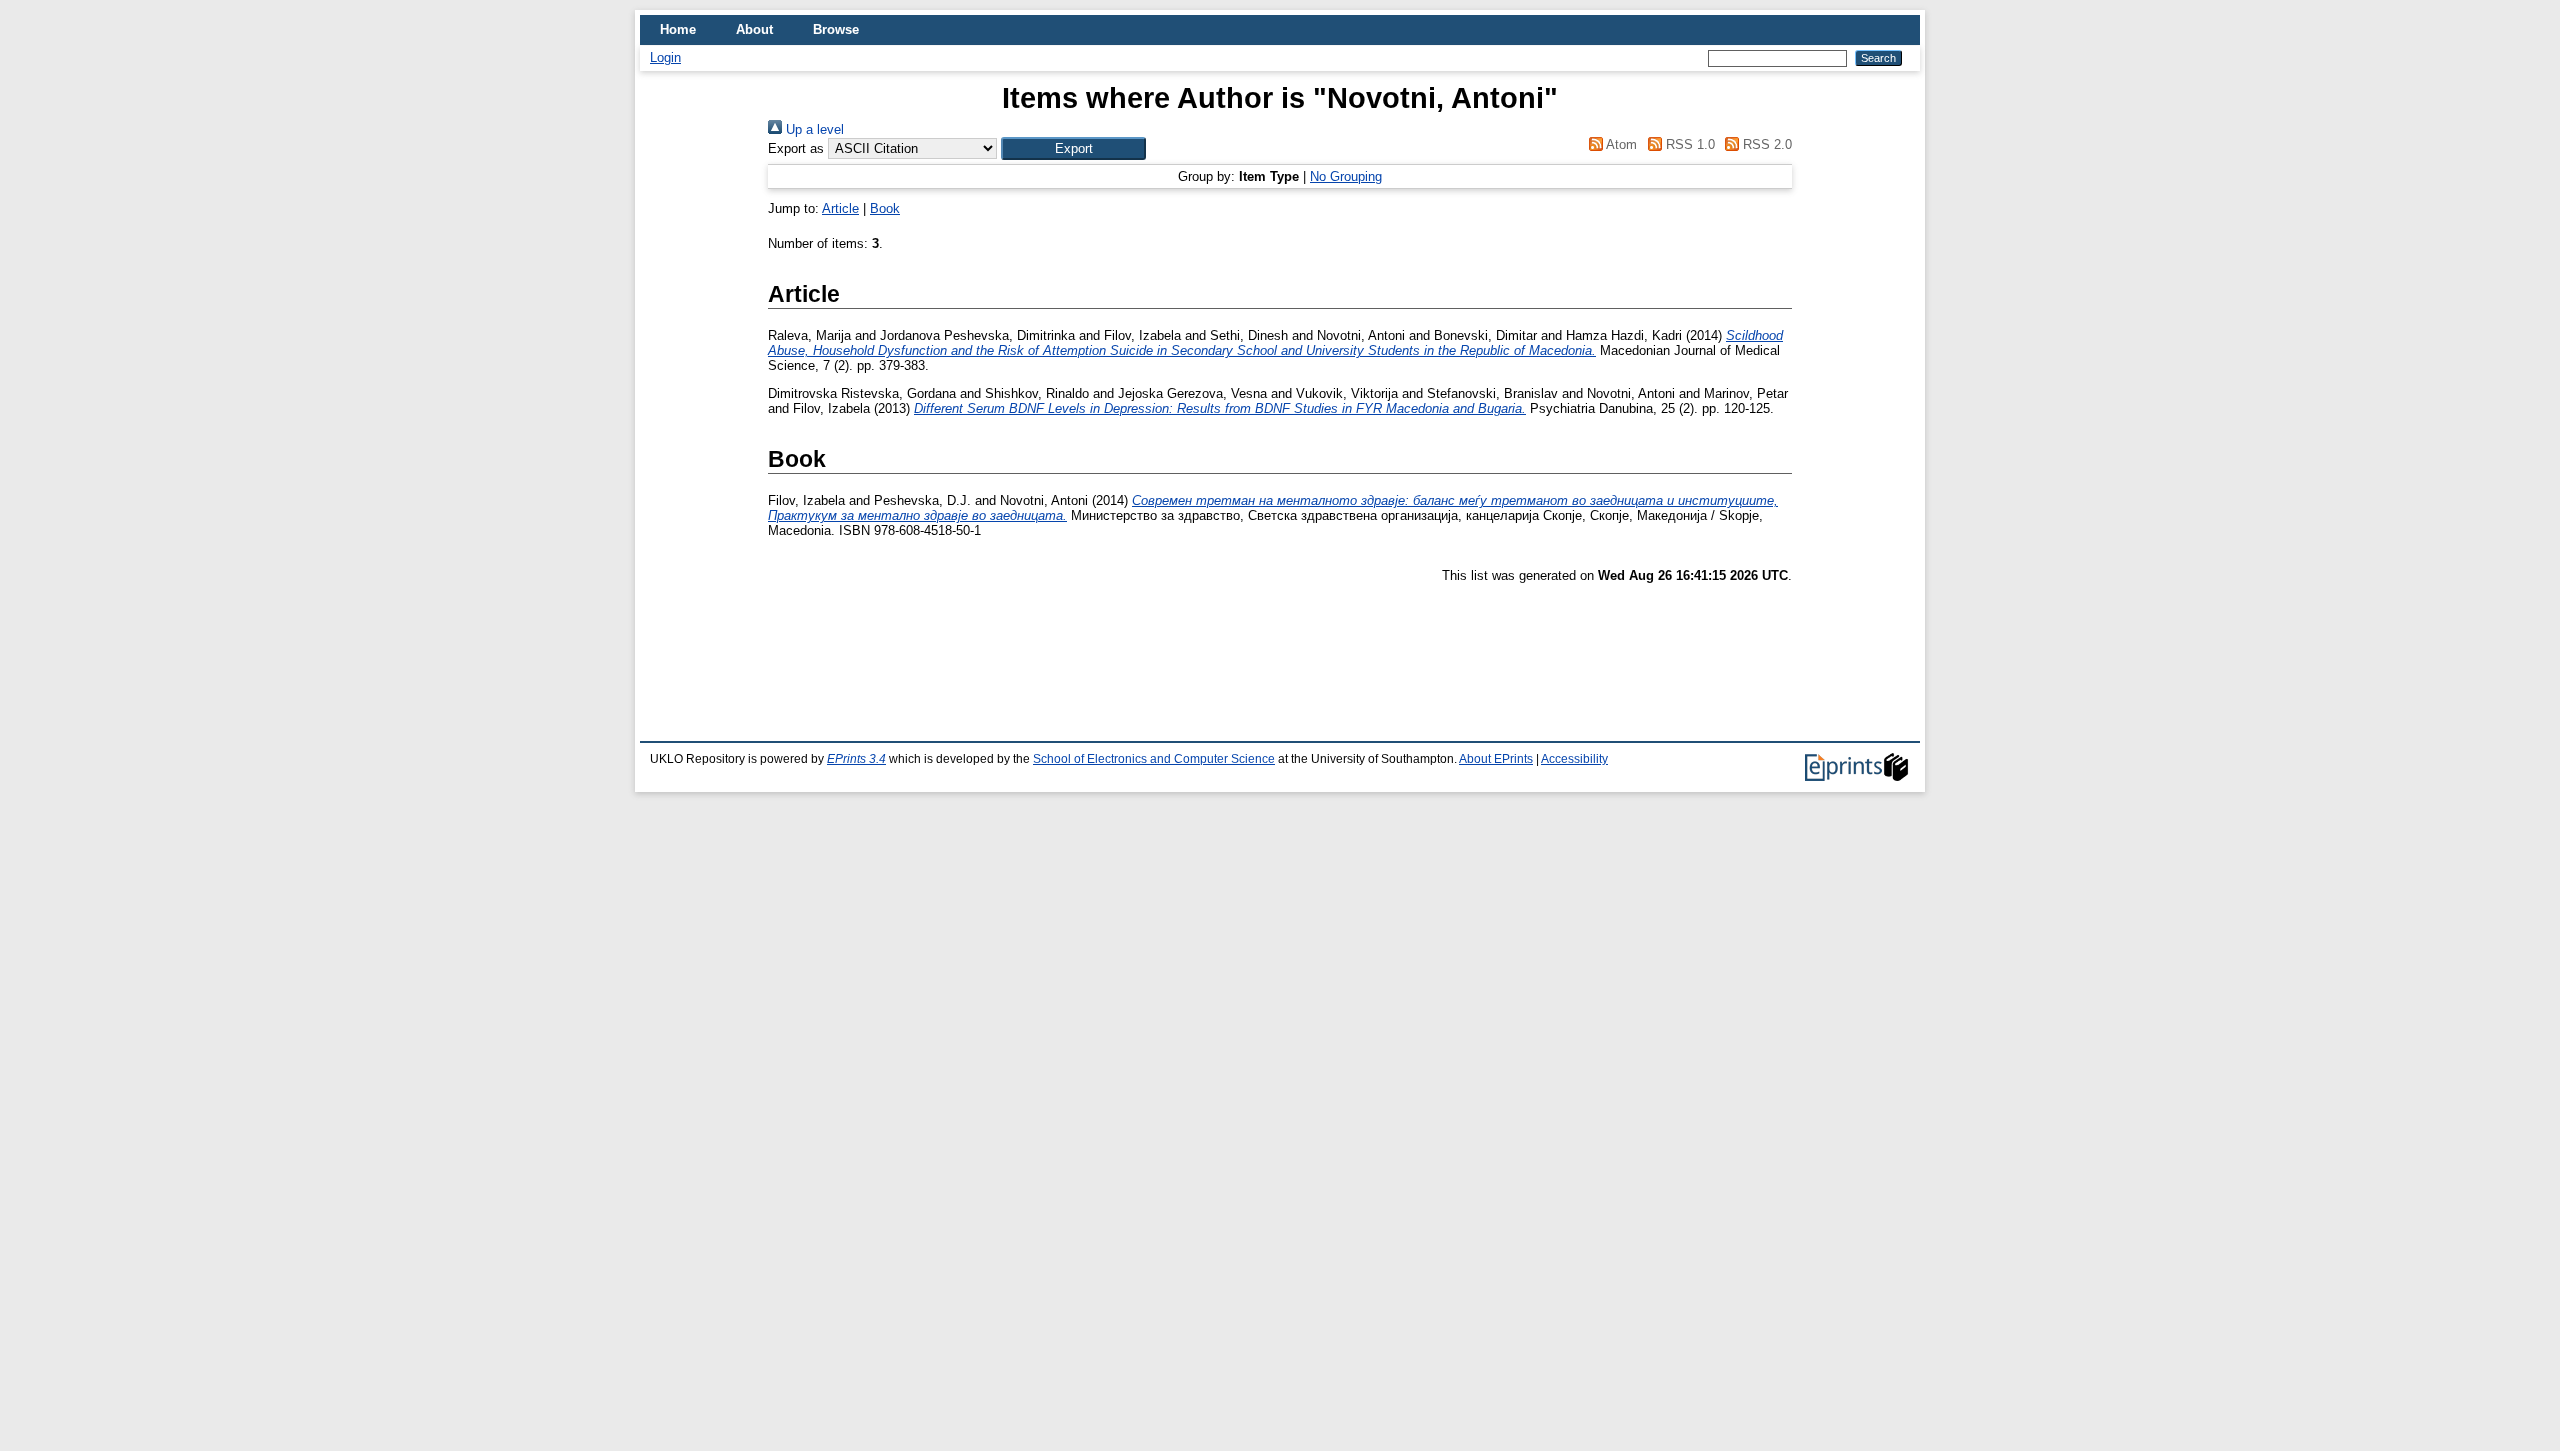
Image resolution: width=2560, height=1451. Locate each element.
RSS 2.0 (1765, 144)
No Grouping (1346, 176)
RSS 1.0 (1688, 144)
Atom (1620, 144)
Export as (796, 148)
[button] (1073, 148)
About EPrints (1496, 759)
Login (665, 57)
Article (840, 208)
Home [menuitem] (678, 29)
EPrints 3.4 (856, 759)
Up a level (813, 129)
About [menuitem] (754, 29)
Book (885, 208)
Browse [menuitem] (836, 29)
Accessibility (1574, 759)
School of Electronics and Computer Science (1154, 759)
